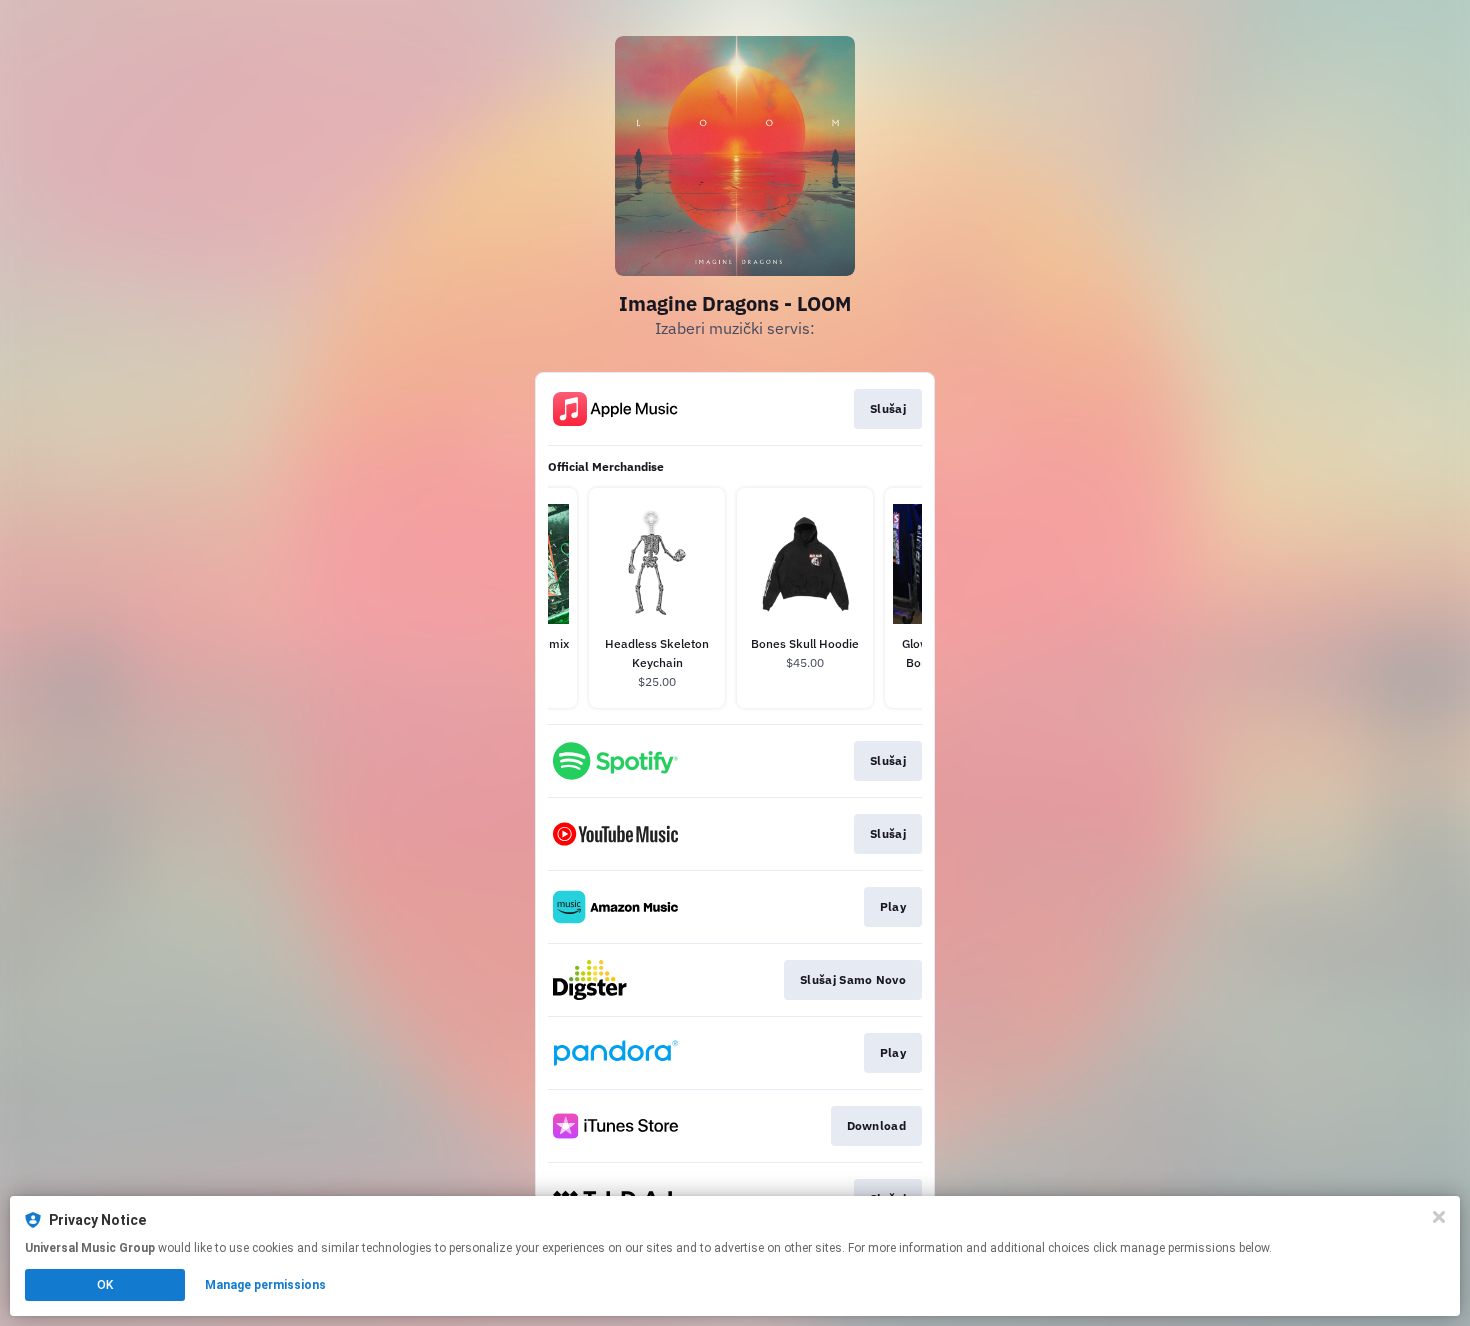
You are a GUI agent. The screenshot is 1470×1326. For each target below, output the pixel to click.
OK (105, 1285)
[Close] (1439, 1217)
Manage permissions (265, 1285)
